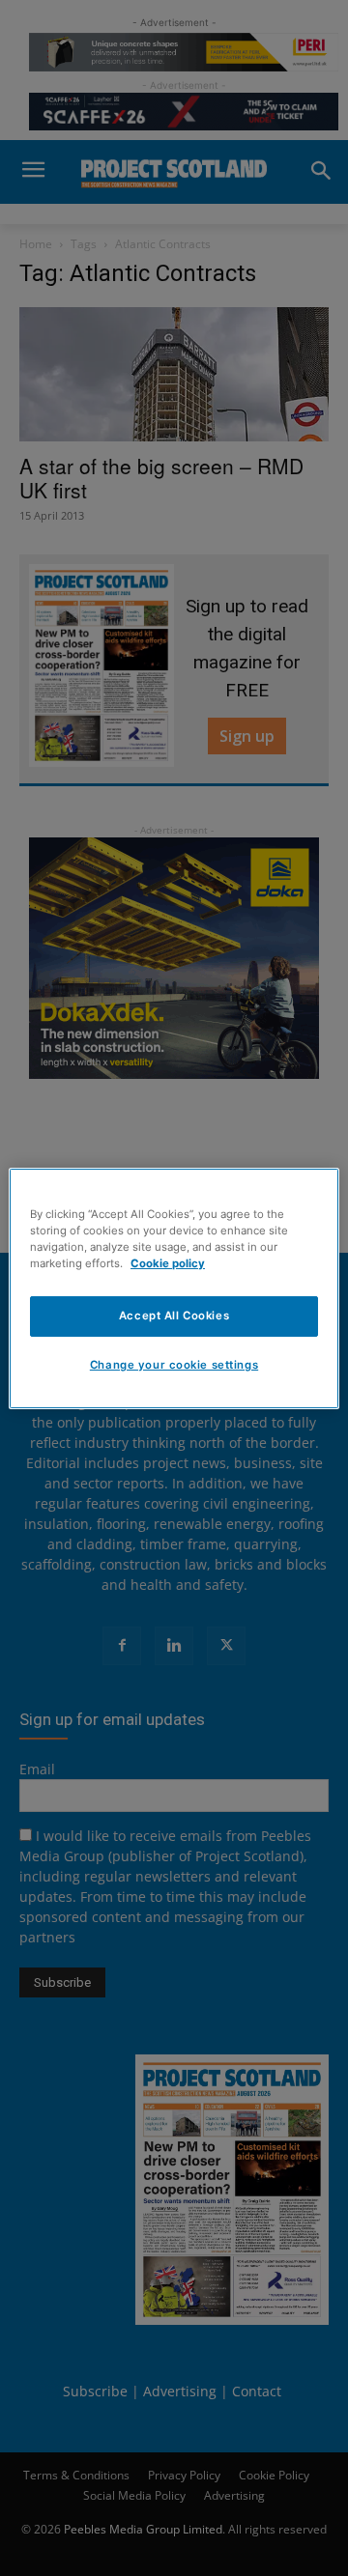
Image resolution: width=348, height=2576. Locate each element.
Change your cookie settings (174, 1365)
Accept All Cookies (174, 1316)
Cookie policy (168, 1263)
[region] (174, 1288)
